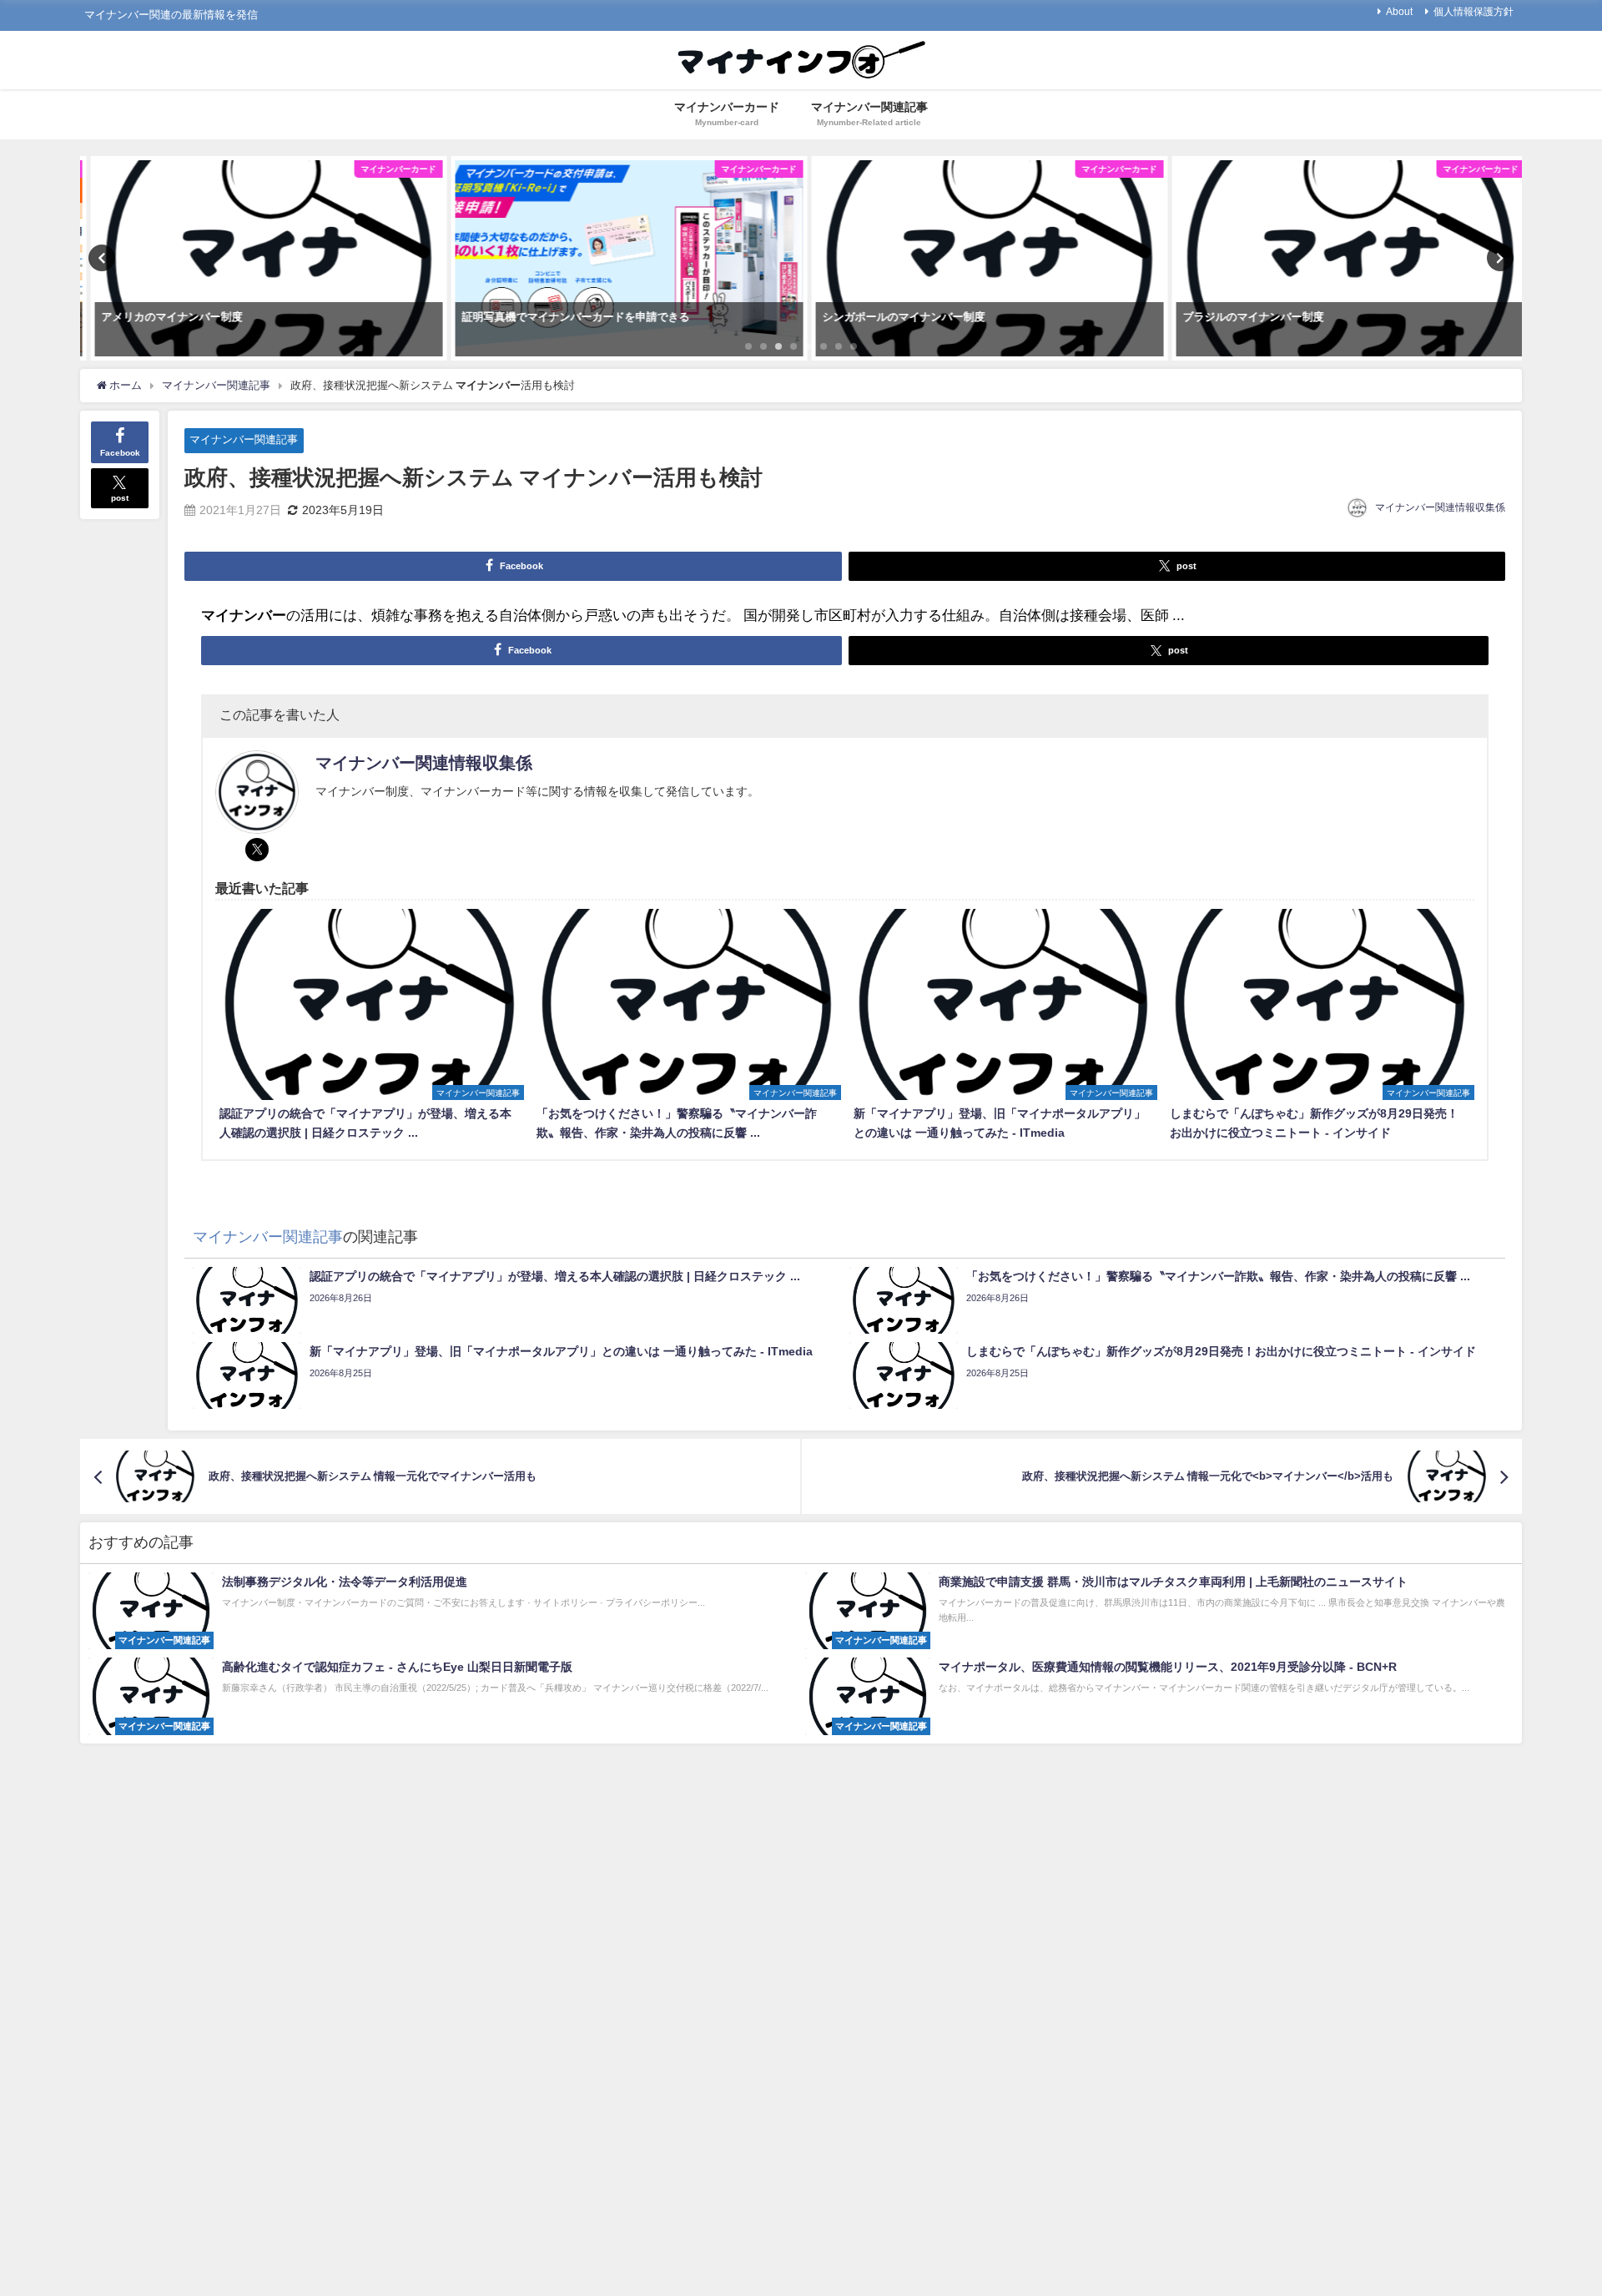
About (1399, 12)
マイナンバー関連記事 (244, 439)
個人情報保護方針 (1474, 12)
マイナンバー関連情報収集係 (1440, 507)
